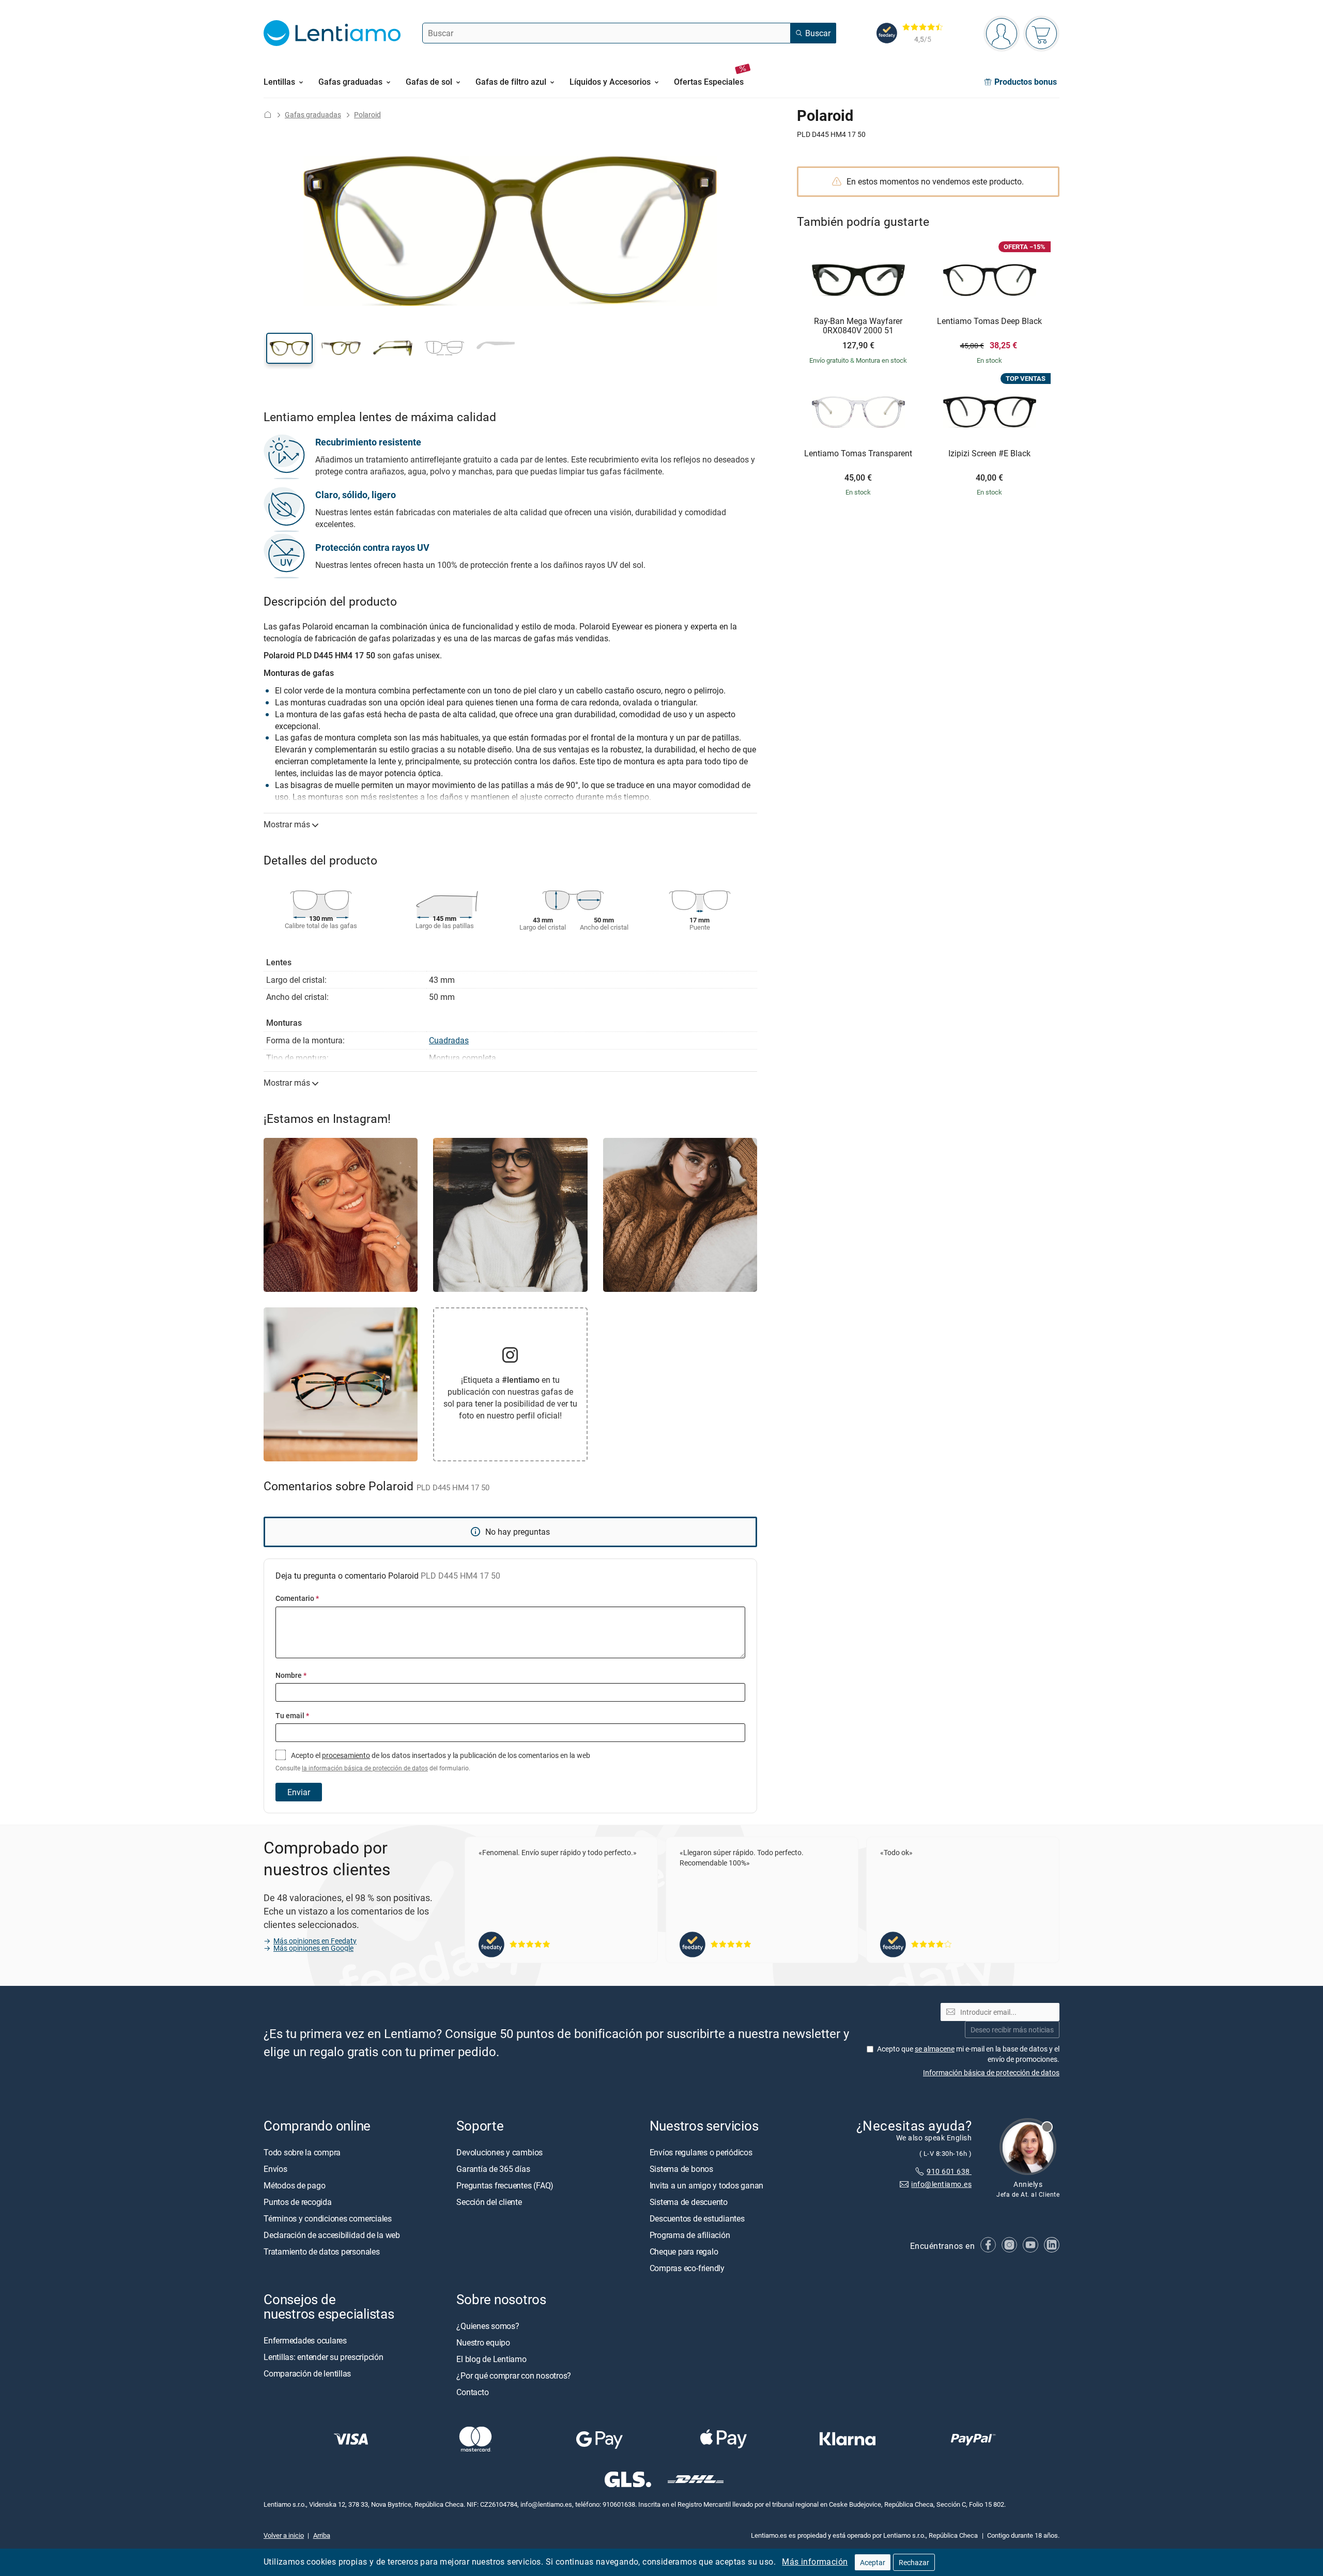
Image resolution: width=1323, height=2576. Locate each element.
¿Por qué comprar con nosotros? (514, 2376)
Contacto (472, 2392)
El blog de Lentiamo (491, 2359)
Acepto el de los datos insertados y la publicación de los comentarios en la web (433, 1761)
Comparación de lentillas (307, 2373)
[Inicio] (268, 114)
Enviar (299, 1792)
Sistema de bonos (681, 2169)
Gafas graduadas (313, 114)
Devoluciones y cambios (499, 2152)
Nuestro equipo (483, 2342)
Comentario (297, 1598)
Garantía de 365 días (493, 2169)
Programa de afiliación (690, 2235)
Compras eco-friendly (687, 2268)
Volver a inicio (284, 2535)
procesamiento (346, 1755)
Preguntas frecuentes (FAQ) (505, 2185)
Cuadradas (449, 1040)
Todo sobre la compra (302, 2152)
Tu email (292, 1715)
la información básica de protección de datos (365, 1768)
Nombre (291, 1675)
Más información (815, 2562)
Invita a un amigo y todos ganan (707, 2185)
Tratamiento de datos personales (322, 2251)
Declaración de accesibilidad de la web (332, 2235)
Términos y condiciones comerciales (328, 2218)
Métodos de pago (294, 2185)
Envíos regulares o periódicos (702, 2152)
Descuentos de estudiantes (697, 2218)
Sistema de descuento (689, 2202)
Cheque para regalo (684, 2251)
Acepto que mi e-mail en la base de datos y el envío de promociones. (968, 2054)
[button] (289, 348)
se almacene (935, 2049)
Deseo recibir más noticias (1012, 2030)
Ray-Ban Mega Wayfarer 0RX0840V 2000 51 (858, 326)
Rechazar (914, 2562)
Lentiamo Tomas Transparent (858, 454)
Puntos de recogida (298, 2202)
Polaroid (367, 114)
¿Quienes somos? (488, 2326)
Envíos (275, 2169)
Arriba (322, 2535)
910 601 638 (949, 2171)
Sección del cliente (489, 2202)
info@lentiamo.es (941, 2184)
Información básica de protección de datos (991, 2072)
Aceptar (873, 2562)
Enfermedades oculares (305, 2340)
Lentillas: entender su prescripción (324, 2357)
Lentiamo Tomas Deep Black (989, 321)
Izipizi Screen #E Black (989, 454)
